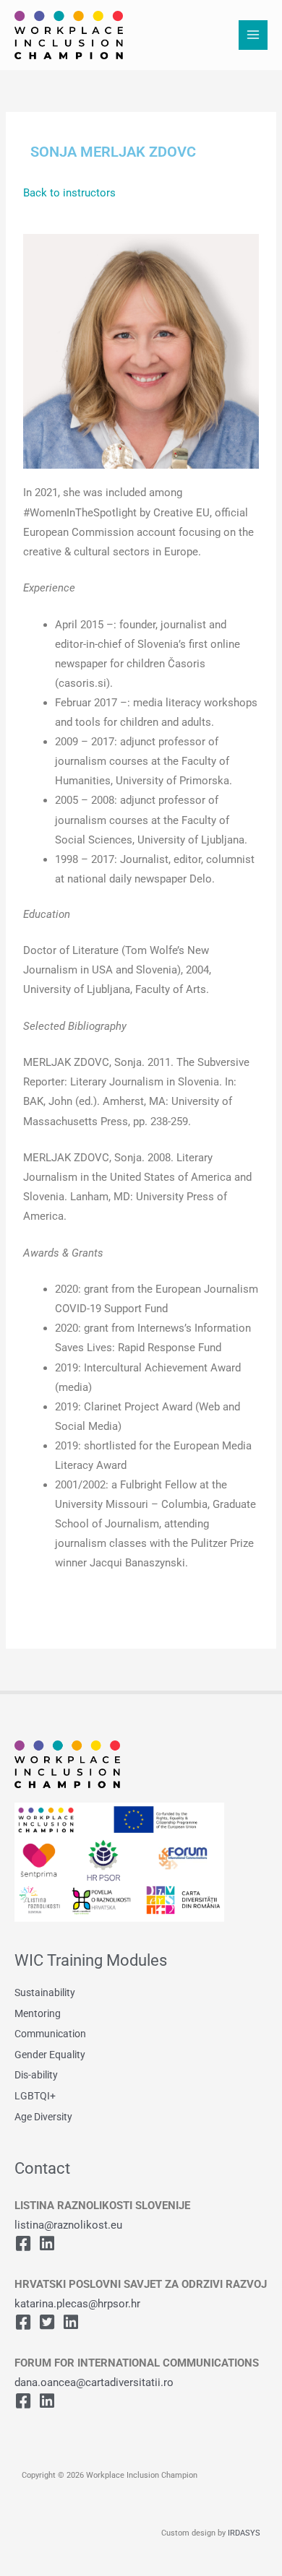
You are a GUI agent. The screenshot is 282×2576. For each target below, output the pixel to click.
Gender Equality (50, 2055)
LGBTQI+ (35, 2096)
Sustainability (45, 1992)
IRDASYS (244, 2533)
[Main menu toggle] (253, 35)
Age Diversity (43, 2117)
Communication (50, 2034)
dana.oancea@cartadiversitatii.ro (94, 2382)
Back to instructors (69, 193)
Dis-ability (36, 2075)
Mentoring (38, 2013)
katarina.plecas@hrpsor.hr (77, 2304)
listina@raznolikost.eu (68, 2225)
